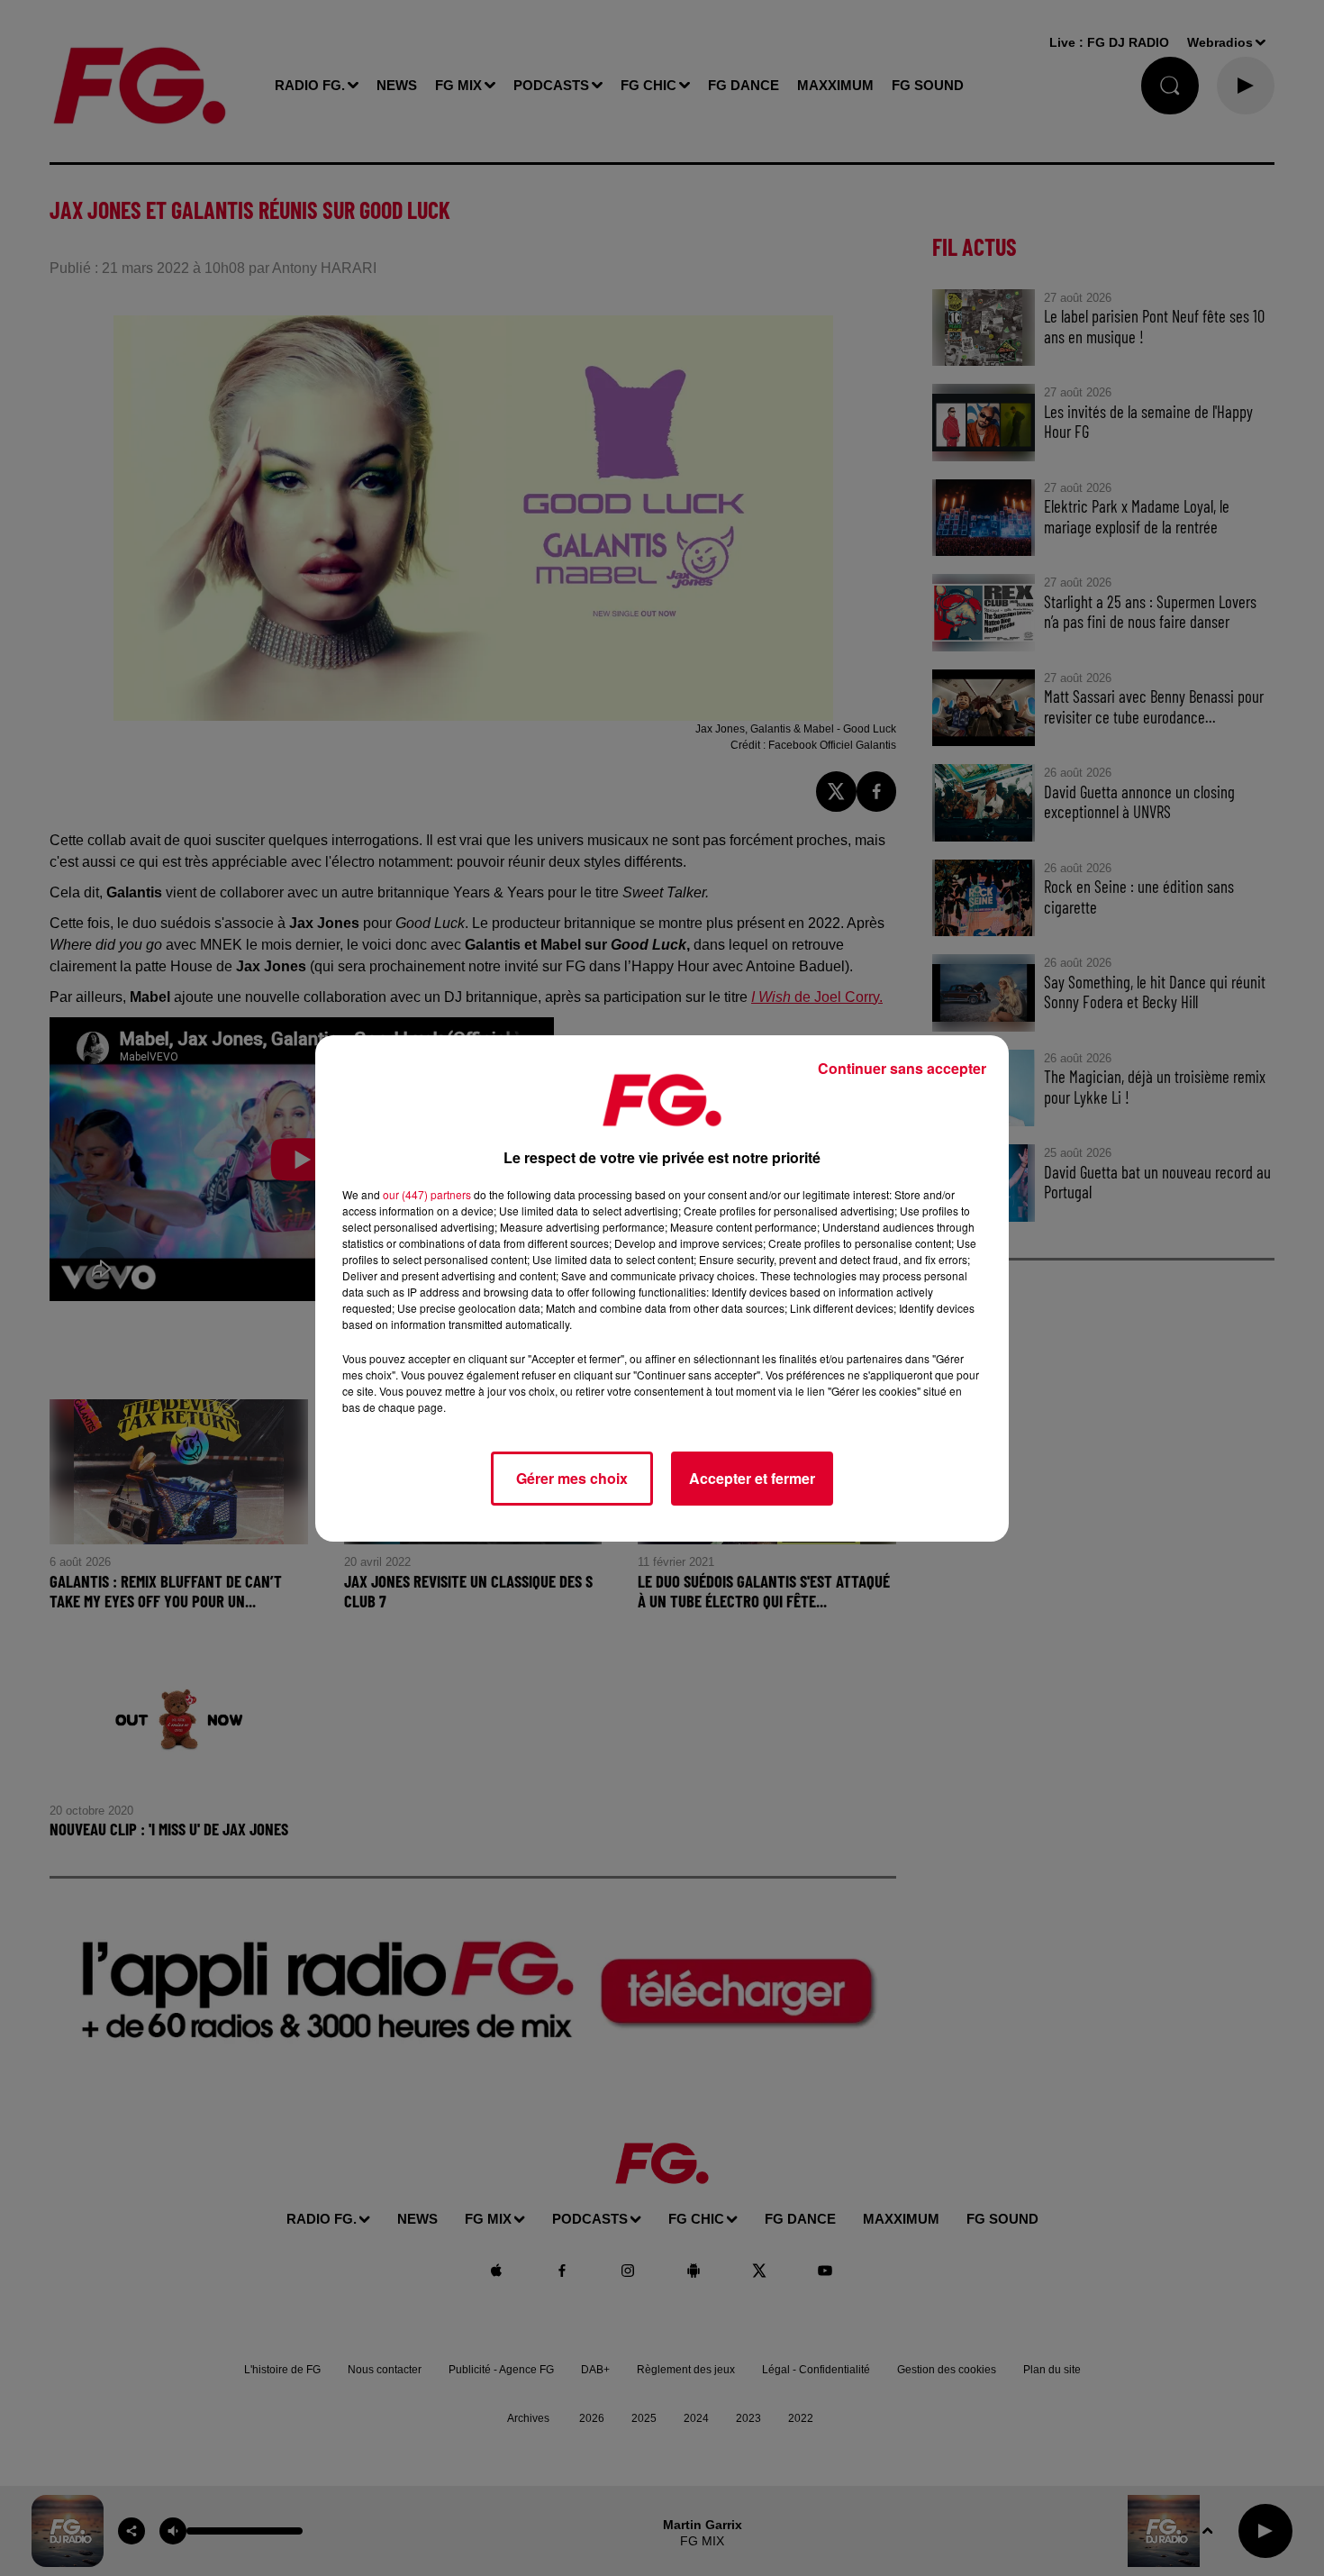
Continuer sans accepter (902, 1068)
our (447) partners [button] (427, 1194)
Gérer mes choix (572, 1478)
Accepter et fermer (752, 1478)
